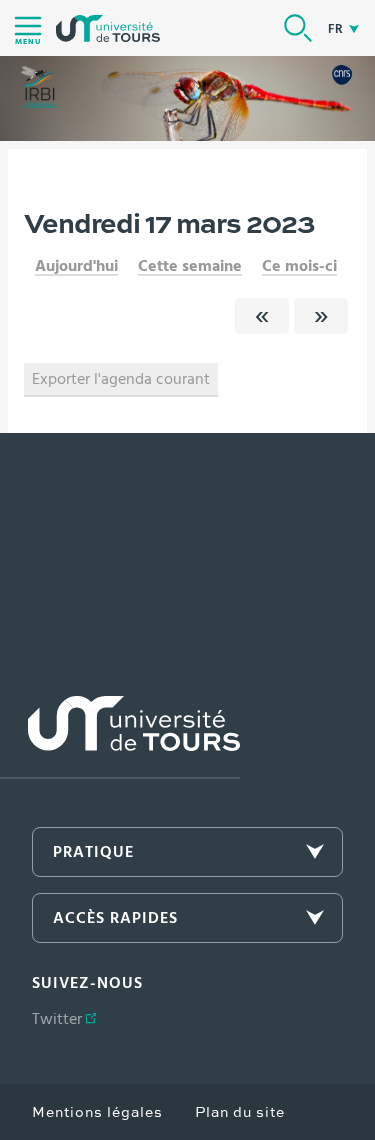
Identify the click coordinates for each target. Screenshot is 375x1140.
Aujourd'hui (76, 266)
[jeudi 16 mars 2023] (262, 316)
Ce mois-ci (299, 266)
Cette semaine (190, 266)
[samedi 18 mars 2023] (321, 316)
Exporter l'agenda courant (121, 379)
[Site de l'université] (120, 737)
